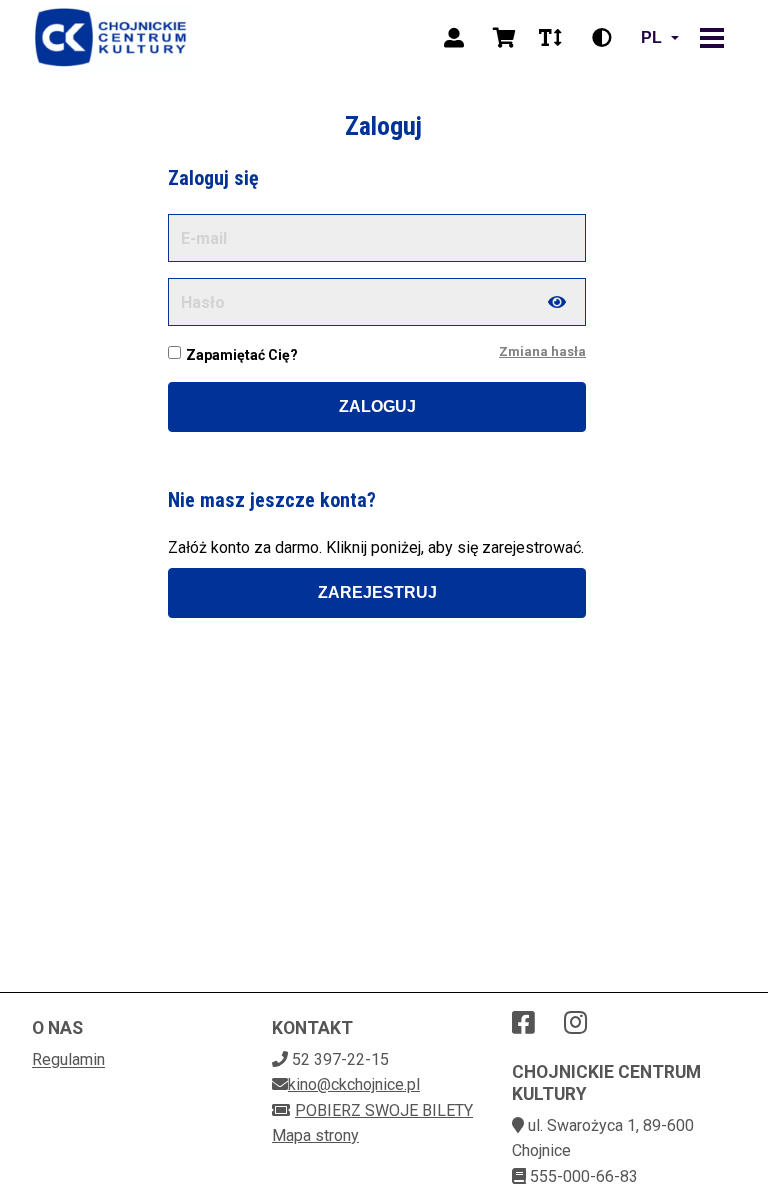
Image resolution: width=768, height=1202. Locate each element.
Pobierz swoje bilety (384, 1110)
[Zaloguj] (454, 38)
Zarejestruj (377, 592)
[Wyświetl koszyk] (504, 38)
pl (651, 37)
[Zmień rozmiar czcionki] (550, 38)
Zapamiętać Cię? (242, 355)
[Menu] (712, 38)
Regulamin (68, 1059)
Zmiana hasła (542, 351)
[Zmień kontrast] (602, 38)
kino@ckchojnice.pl (354, 1084)
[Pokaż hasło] (557, 302)
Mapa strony (315, 1135)
